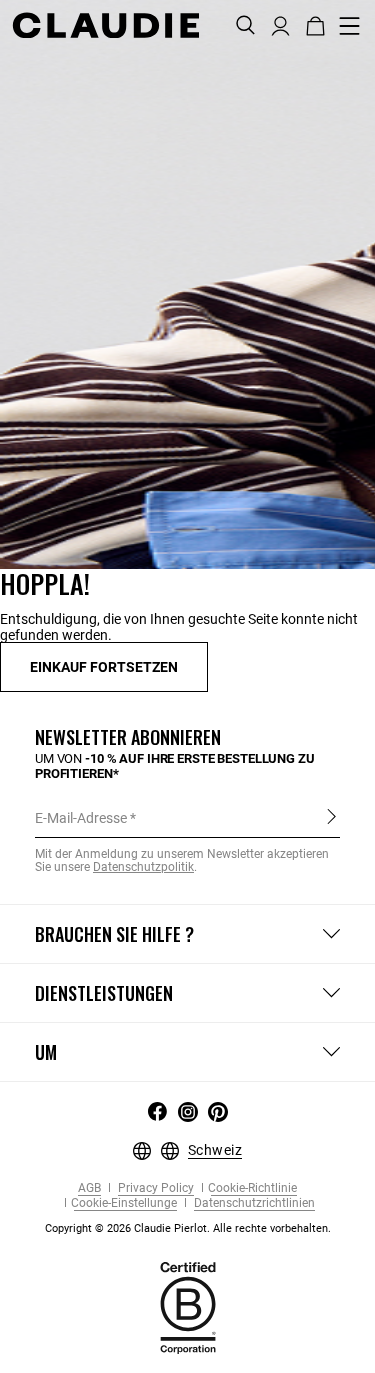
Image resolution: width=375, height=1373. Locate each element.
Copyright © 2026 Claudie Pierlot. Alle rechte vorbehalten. (188, 1228)
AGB (89, 1188)
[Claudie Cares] (188, 1306)
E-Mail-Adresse (81, 818)
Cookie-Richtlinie (252, 1188)
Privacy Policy (154, 1188)
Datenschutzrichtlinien (253, 1203)
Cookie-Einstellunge (124, 1203)
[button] (280, 24)
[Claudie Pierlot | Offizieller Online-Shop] (105, 25)
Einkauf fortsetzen (104, 667)
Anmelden (331, 817)
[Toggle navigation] (350, 26)
